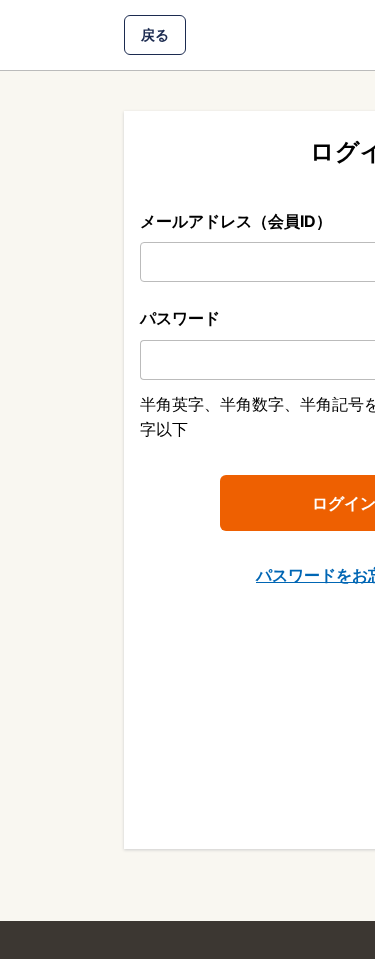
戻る (155, 34)
